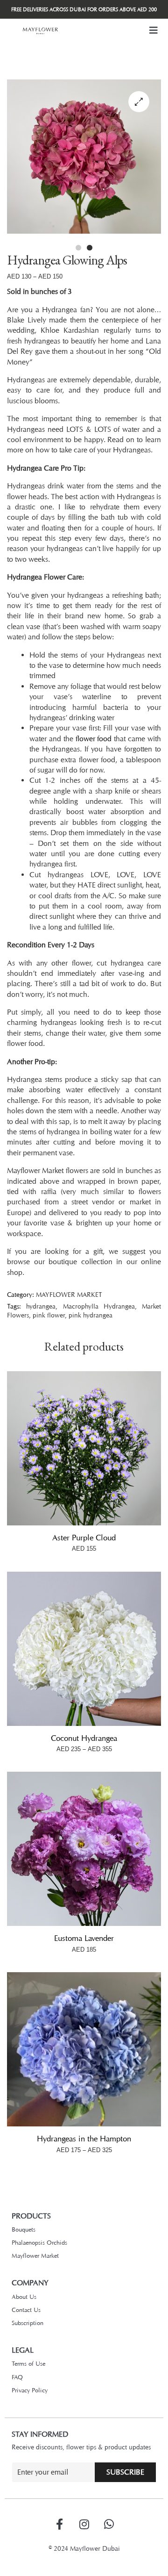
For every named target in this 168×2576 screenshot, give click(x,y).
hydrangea (41, 1306)
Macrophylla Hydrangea (99, 1306)
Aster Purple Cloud (84, 1538)
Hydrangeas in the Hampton (84, 2139)
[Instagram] (84, 2524)
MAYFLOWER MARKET (69, 1294)
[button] (154, 30)
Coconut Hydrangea (84, 1738)
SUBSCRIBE (125, 2472)
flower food (94, 739)
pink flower (49, 1315)
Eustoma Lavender (84, 1938)
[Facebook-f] (59, 2524)
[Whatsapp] (109, 2524)
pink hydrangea (91, 1315)
